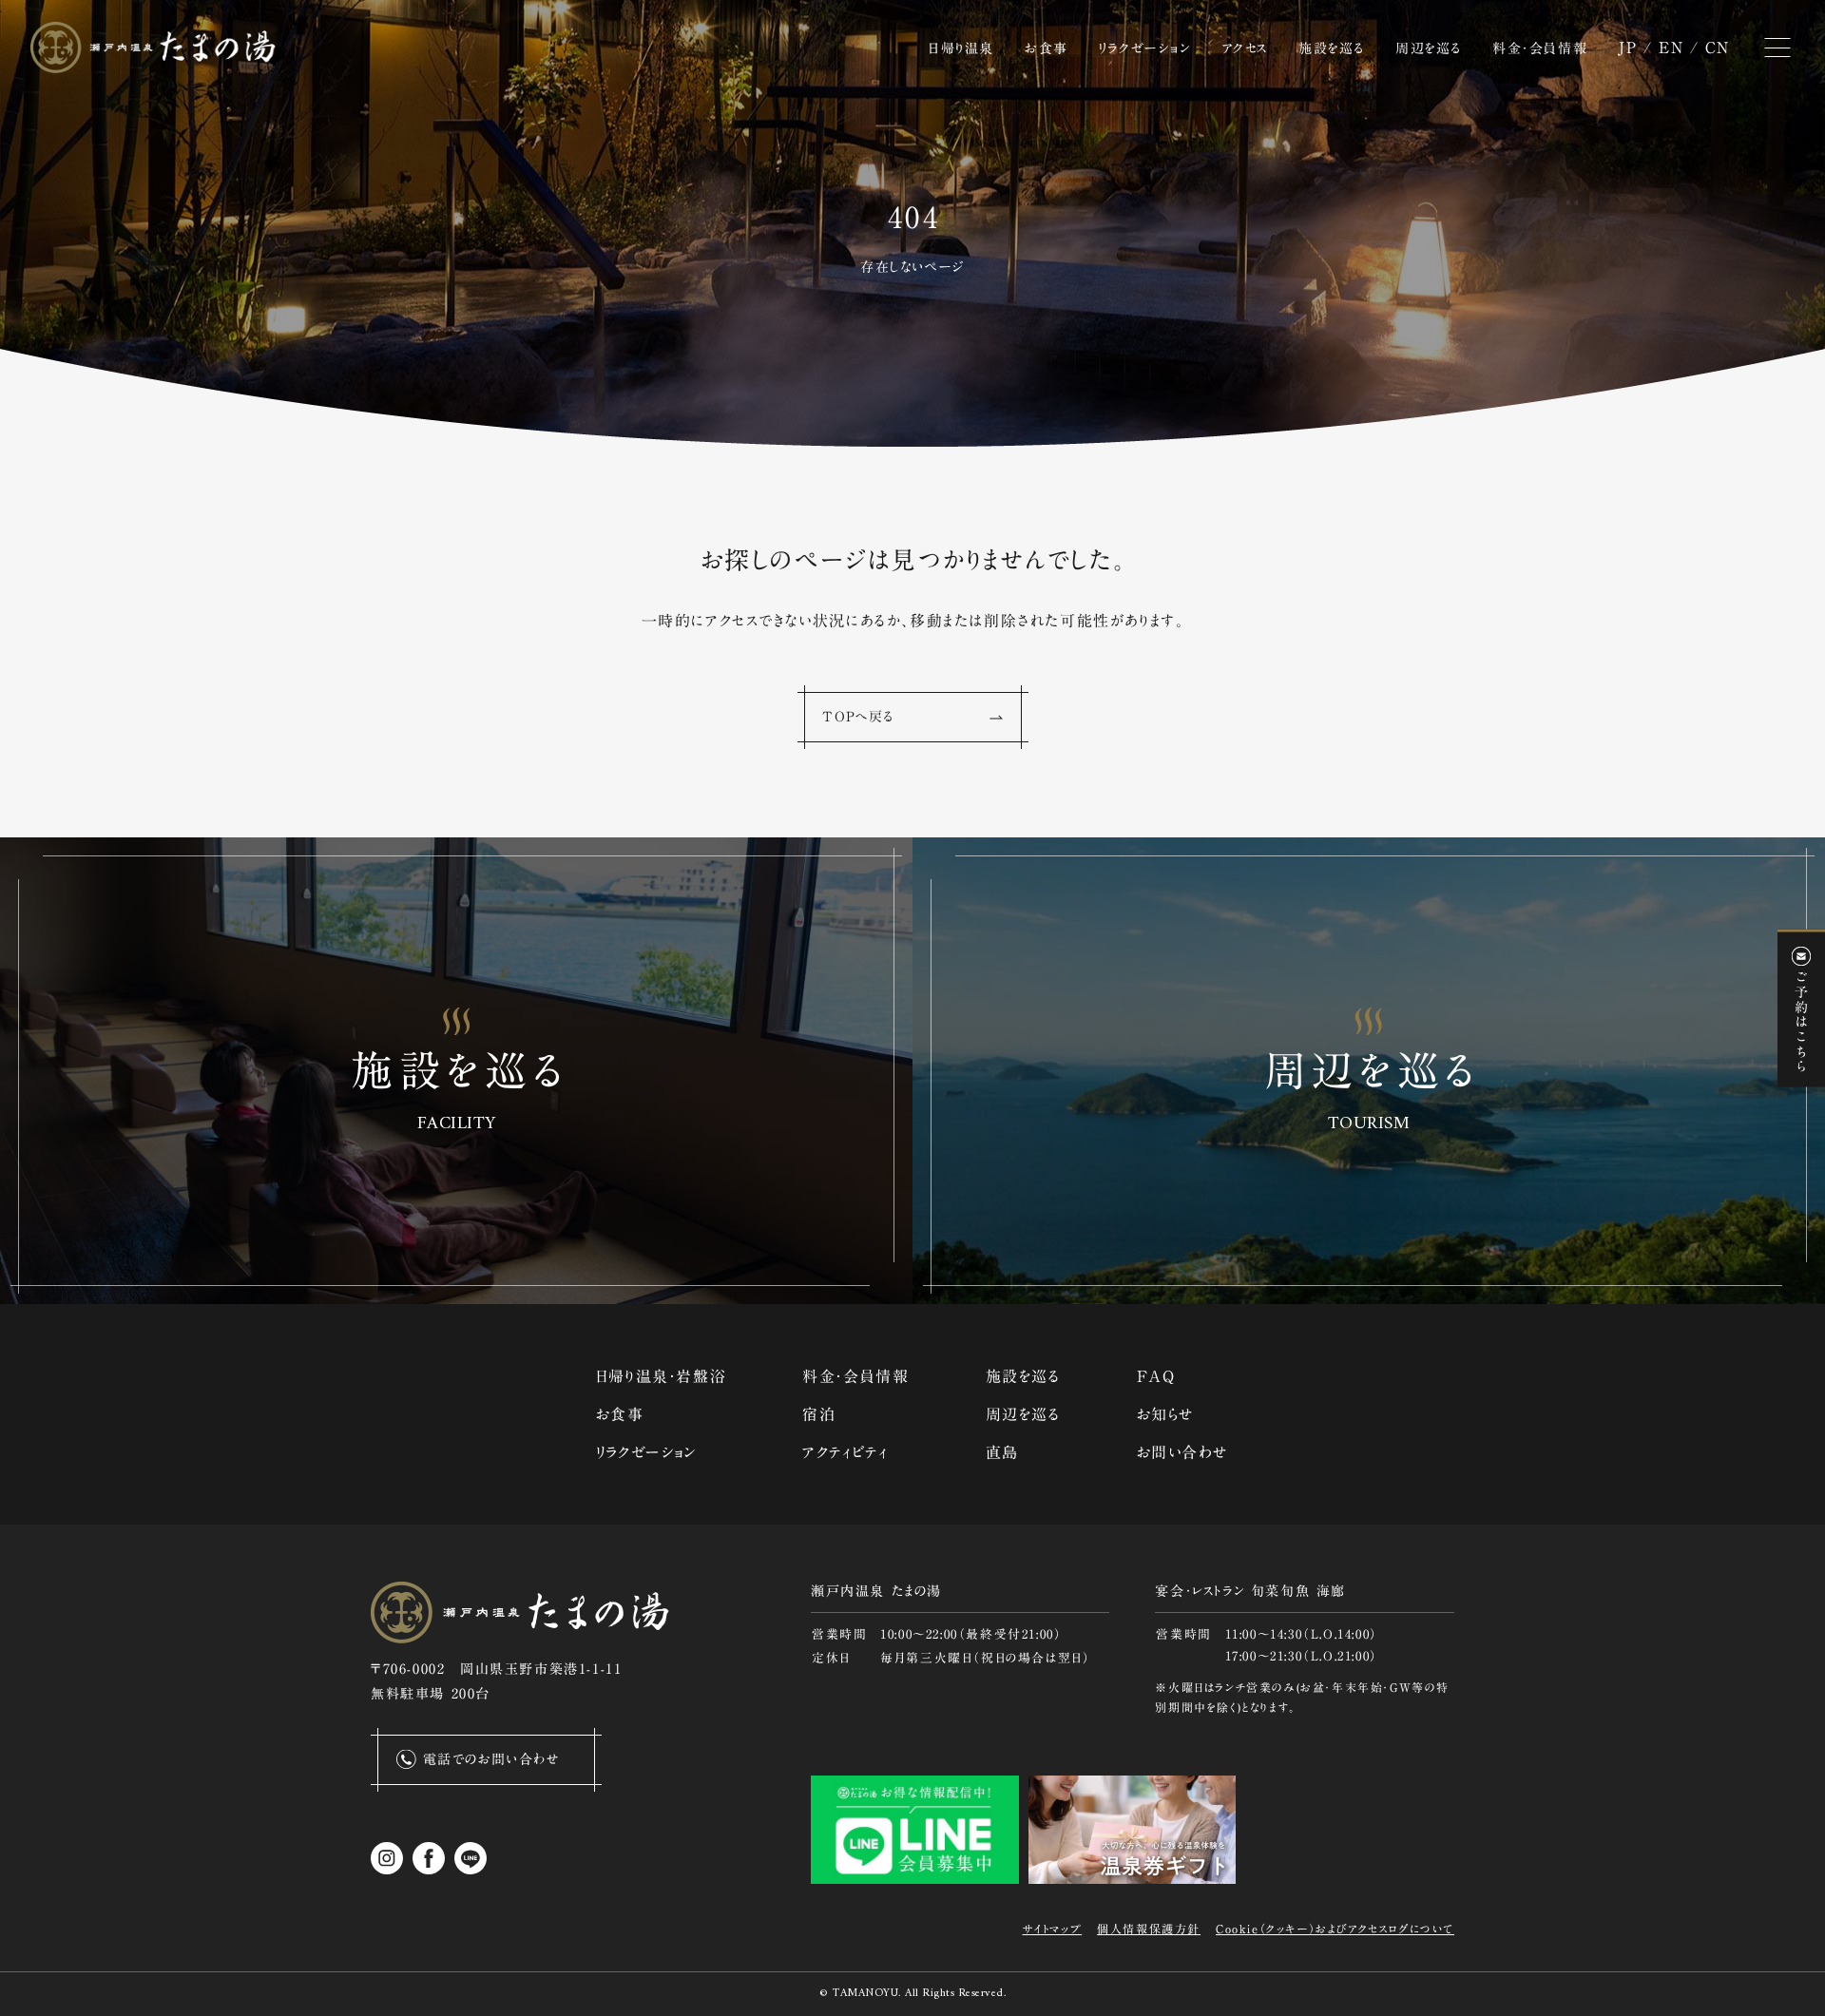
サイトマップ (1053, 1929)
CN (1718, 48)
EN (1671, 48)
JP (1627, 48)
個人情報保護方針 (1149, 1929)
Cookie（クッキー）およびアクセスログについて (1335, 1929)
